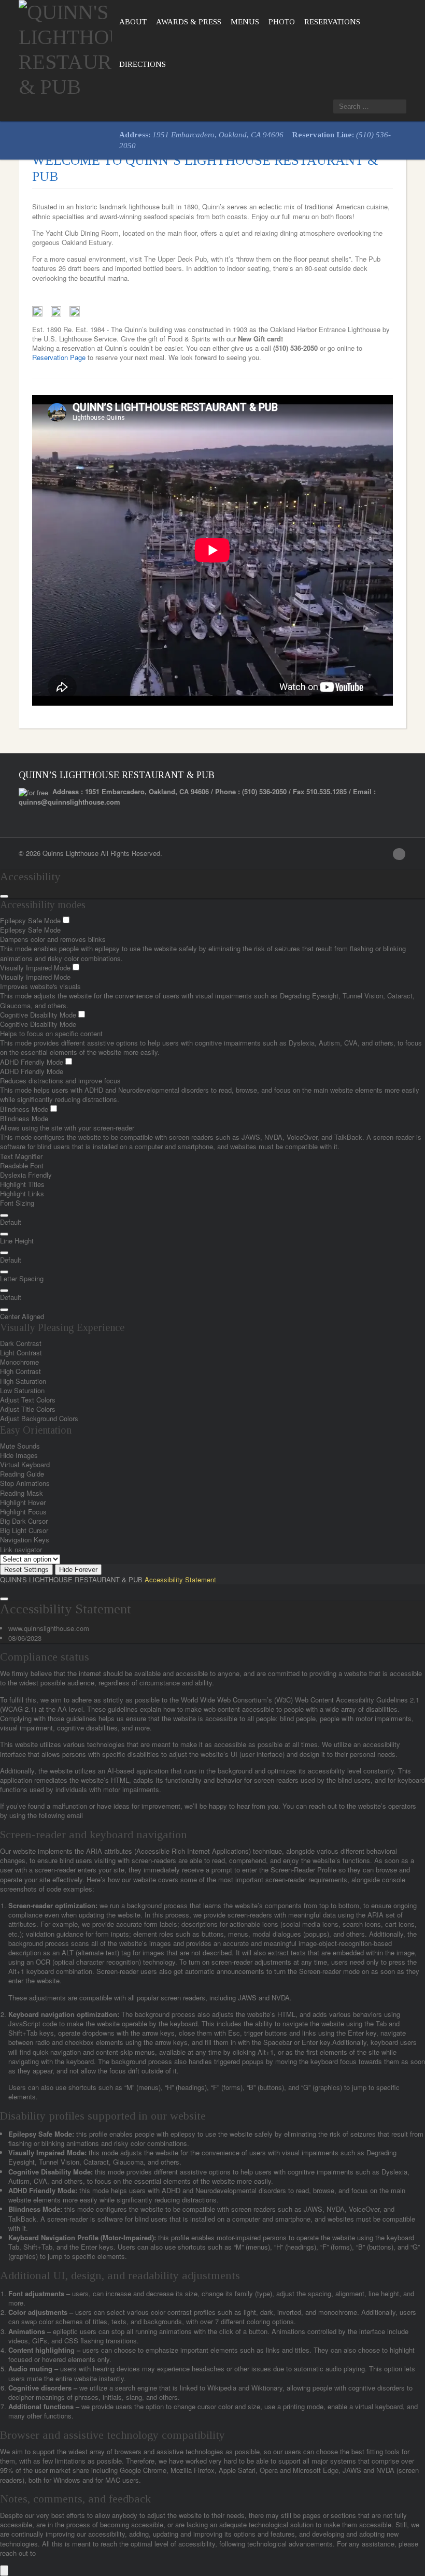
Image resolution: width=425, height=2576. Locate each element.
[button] (4, 1215)
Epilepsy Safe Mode (31, 920)
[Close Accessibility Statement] (4, 1599)
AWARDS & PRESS (189, 22)
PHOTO (282, 22)
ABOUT (133, 22)
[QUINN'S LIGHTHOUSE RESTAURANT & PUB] (65, 47)
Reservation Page (59, 357)
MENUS (245, 22)
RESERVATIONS (332, 22)
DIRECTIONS (143, 64)
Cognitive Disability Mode (39, 1015)
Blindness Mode (25, 1109)
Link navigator (21, 1549)
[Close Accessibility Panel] (4, 896)
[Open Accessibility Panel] (4, 2571)
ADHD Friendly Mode (33, 1062)
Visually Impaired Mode (36, 968)
